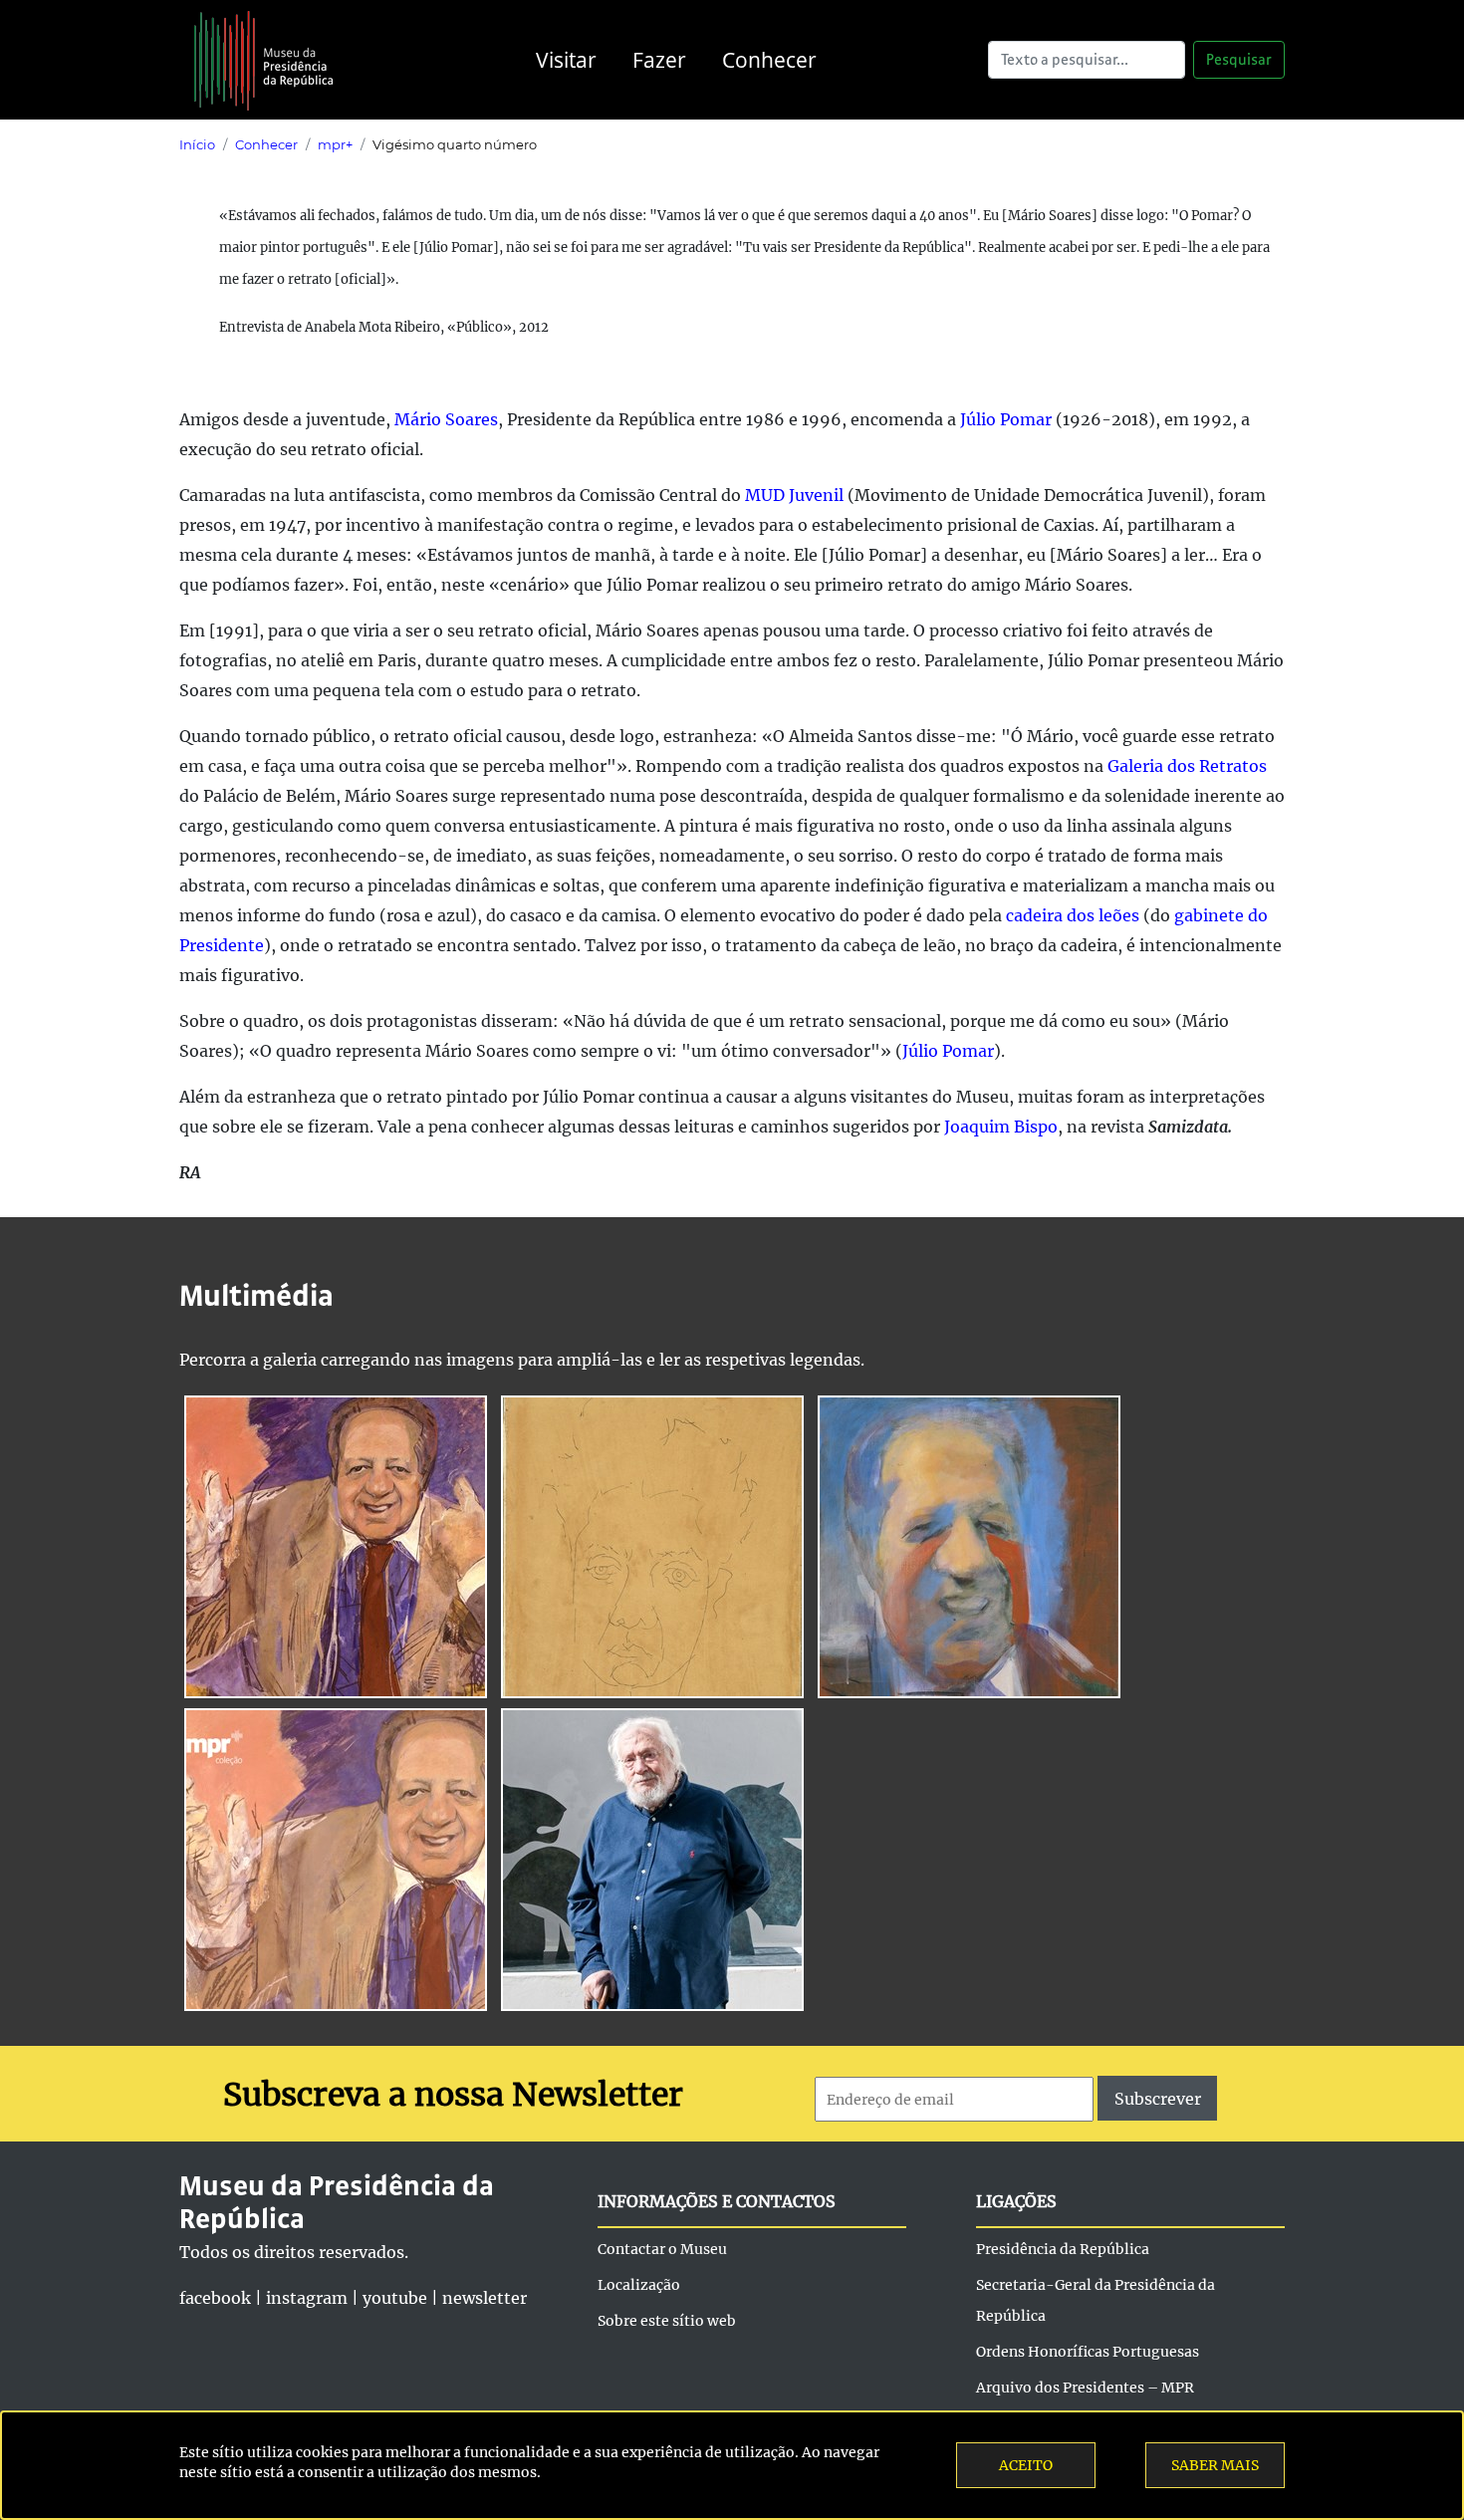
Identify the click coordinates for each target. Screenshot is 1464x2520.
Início (197, 144)
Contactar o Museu (662, 2249)
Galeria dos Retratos (1187, 766)
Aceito (1026, 2465)
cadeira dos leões (1073, 915)
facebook (215, 2298)
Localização (639, 2285)
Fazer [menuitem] (659, 60)
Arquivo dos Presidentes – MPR (1085, 2388)
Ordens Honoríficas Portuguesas (1088, 2352)
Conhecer (266, 144)
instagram (307, 2298)
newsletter (485, 2298)
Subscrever (1158, 2099)
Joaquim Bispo (1001, 1127)
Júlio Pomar (1006, 419)
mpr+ (335, 144)
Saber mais (1215, 2465)
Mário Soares (446, 419)
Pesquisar (1239, 60)
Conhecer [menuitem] (769, 60)
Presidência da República (1063, 2249)
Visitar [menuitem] (566, 60)
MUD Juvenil (794, 495)
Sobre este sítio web (667, 2321)
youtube (395, 2298)
